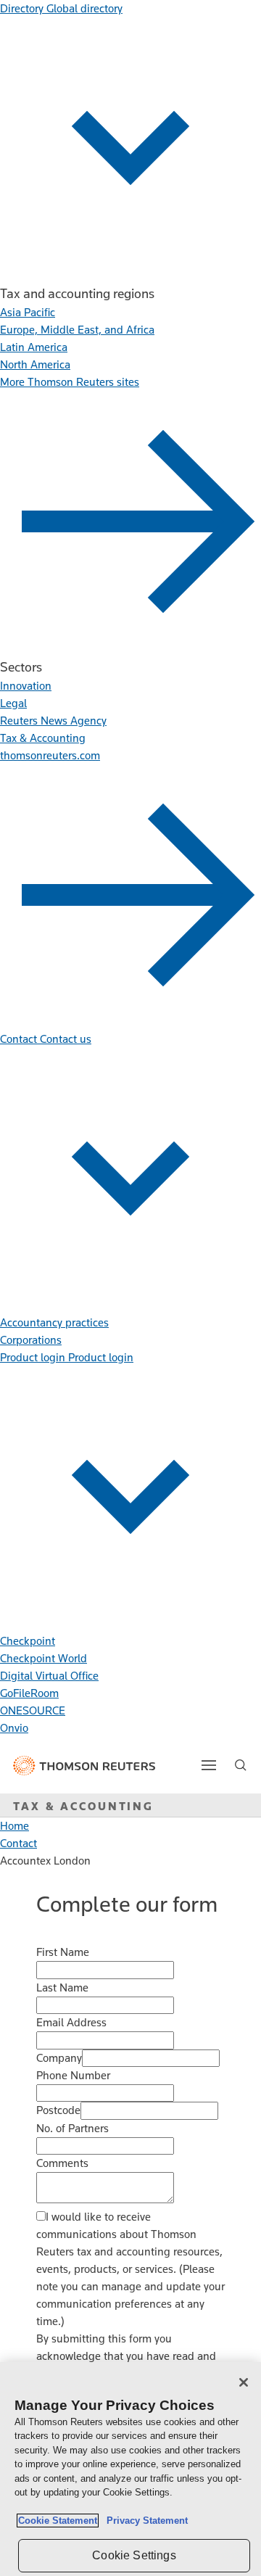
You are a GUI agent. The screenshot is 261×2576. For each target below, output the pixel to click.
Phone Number (73, 2075)
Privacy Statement (144, 2521)
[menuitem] (28, 312)
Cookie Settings (134, 2555)
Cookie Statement (58, 2521)
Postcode (58, 2110)
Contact (18, 1843)
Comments (62, 2163)
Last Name (62, 1987)
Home (14, 1826)
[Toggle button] (209, 1765)
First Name (63, 1952)
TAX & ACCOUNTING (83, 1806)
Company (59, 2058)
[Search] (241, 1765)
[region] (130, 2469)
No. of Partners (72, 2128)
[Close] (244, 2382)
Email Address (71, 2022)
